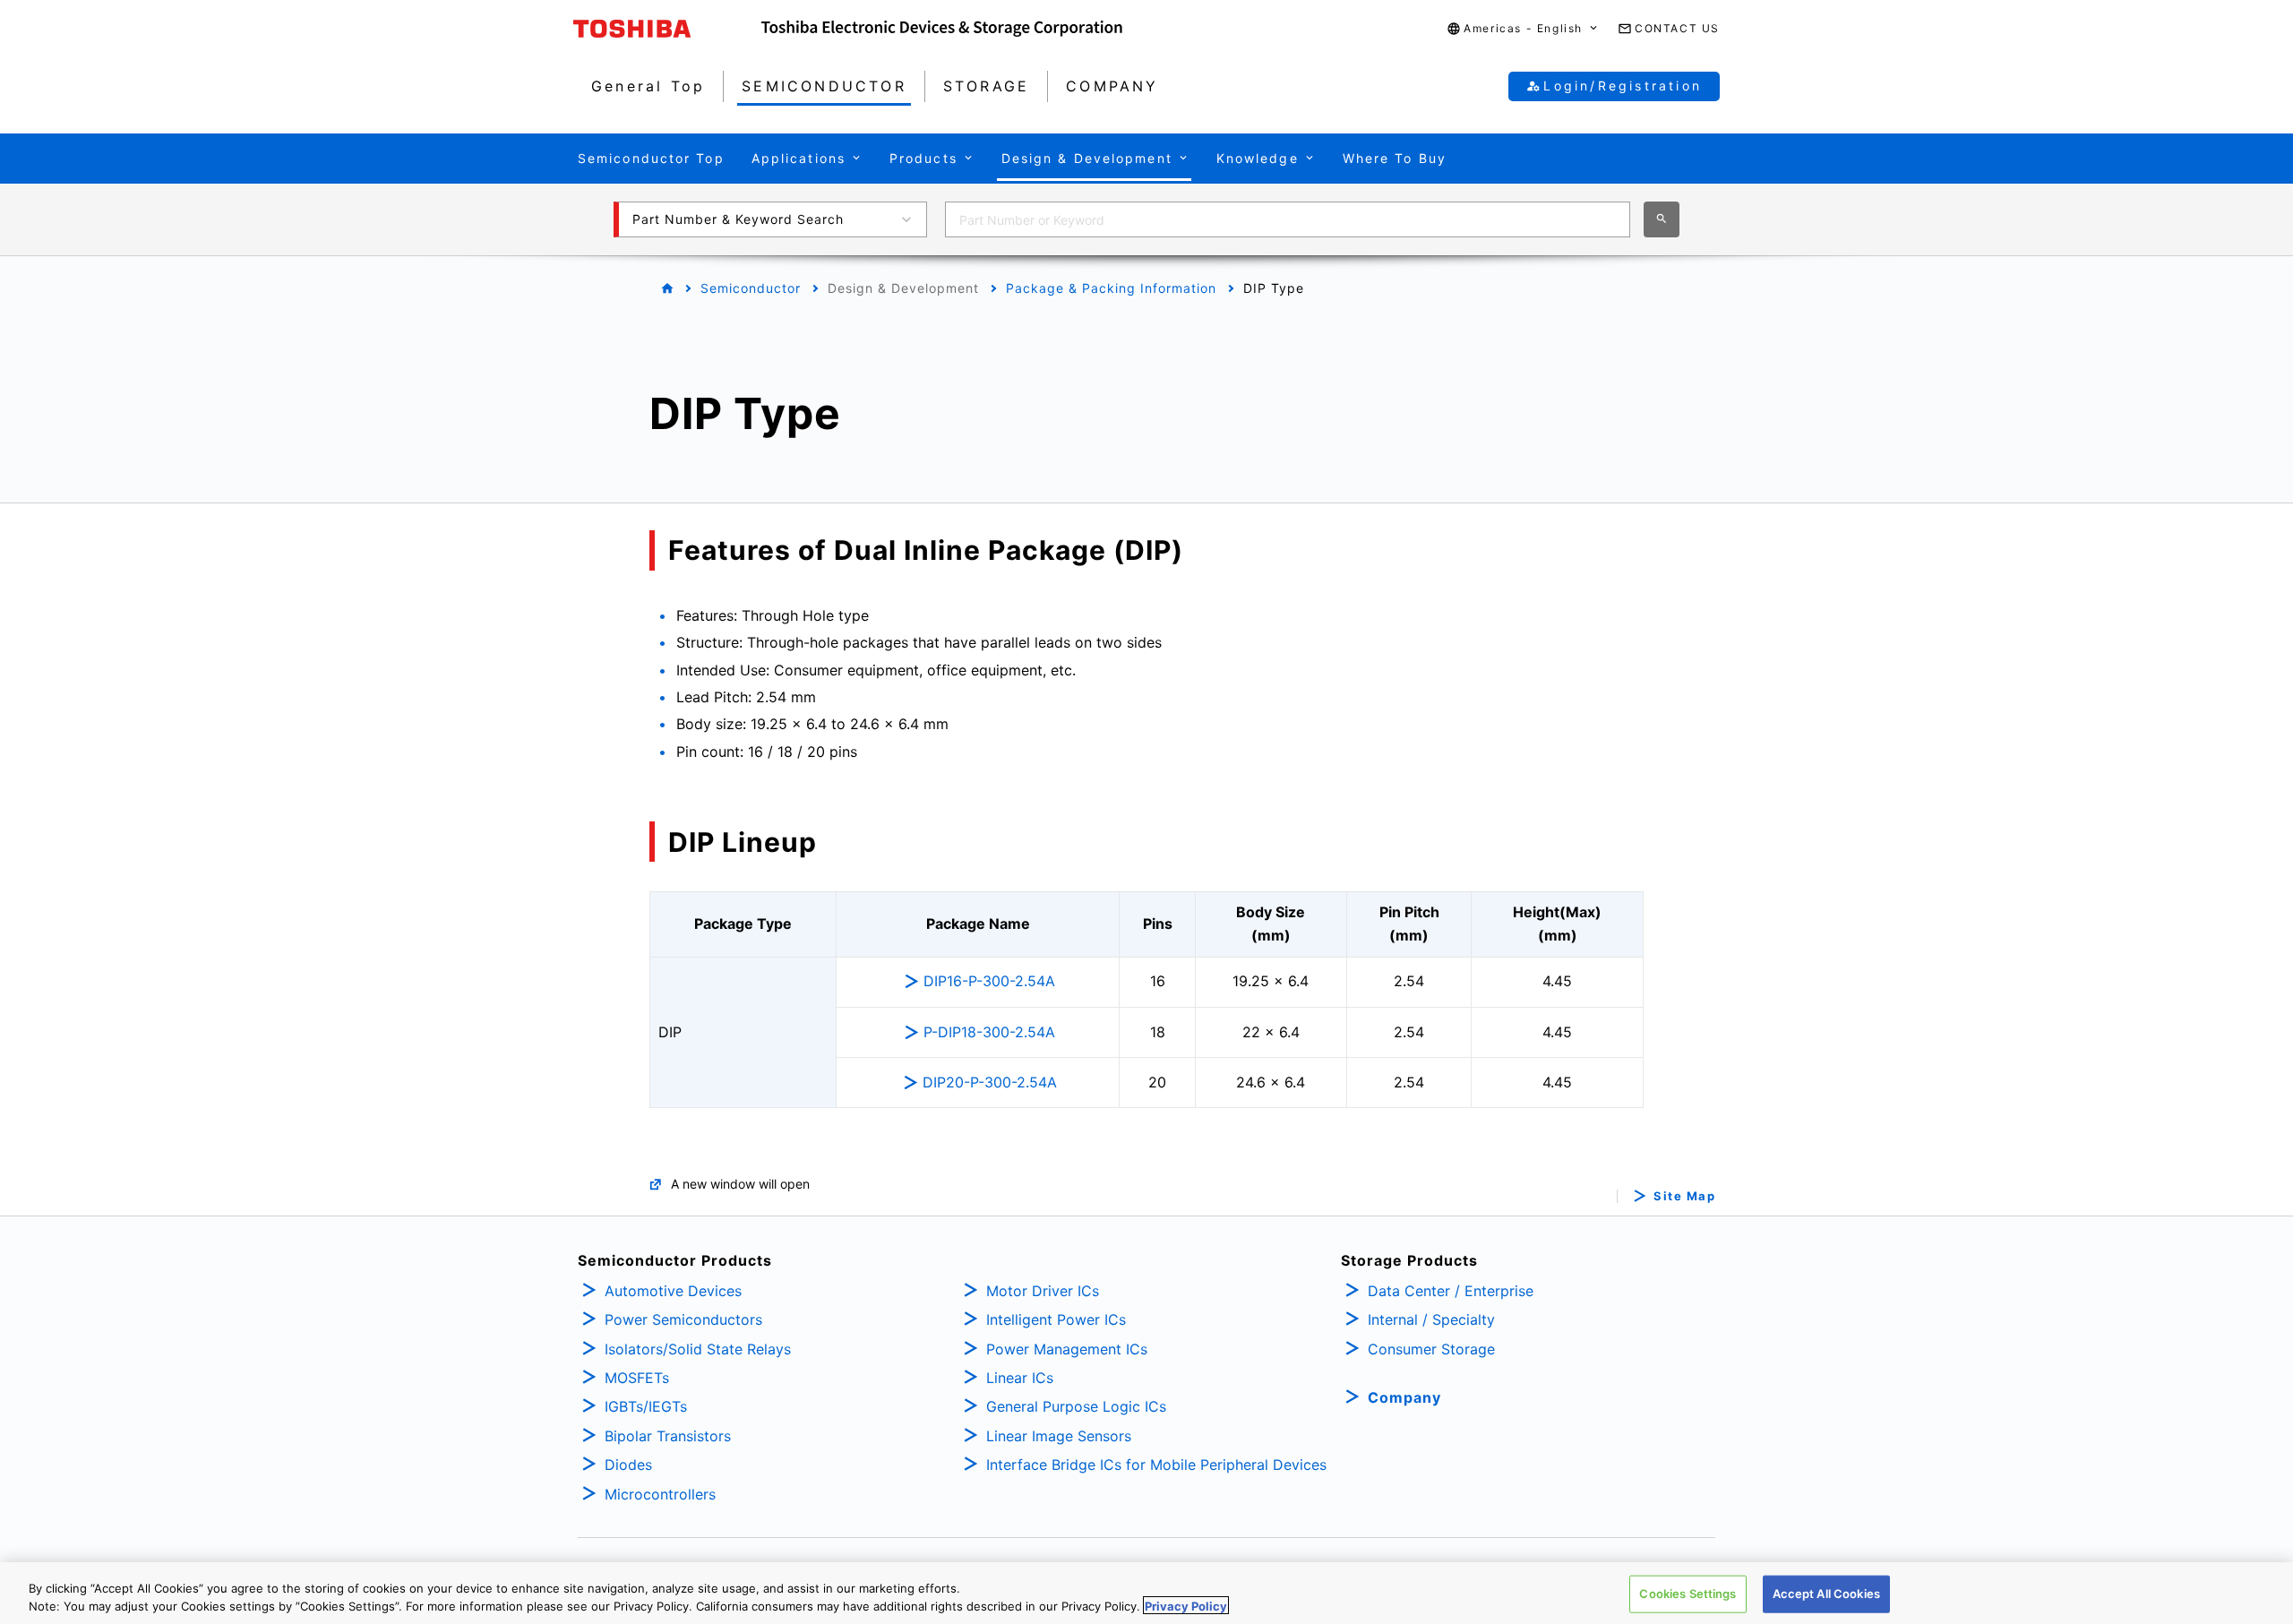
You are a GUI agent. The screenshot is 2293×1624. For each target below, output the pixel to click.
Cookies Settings (1688, 1594)
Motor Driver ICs (1043, 1291)
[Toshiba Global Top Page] (667, 29)
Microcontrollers (660, 1494)
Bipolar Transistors (668, 1436)
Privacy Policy (1186, 1605)
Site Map (1684, 1196)
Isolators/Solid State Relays (698, 1349)
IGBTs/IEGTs (646, 1406)
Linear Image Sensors (1059, 1436)
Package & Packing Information (1111, 288)
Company (1404, 1397)
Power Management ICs (1067, 1349)
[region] (1146, 1593)
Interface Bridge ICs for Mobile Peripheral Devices (1156, 1465)
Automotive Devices (673, 1291)
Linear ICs (1020, 1378)
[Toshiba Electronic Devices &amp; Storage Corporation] (942, 29)
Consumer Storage (1431, 1349)
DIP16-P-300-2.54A (989, 981)
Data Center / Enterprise (1451, 1291)
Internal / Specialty (1431, 1319)
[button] (1523, 29)
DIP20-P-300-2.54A (990, 1082)
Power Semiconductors (683, 1319)
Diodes (628, 1465)
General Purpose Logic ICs (1076, 1406)
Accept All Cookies (1826, 1594)
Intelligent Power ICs (1056, 1319)
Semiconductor (751, 288)
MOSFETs (637, 1378)
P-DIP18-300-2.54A (989, 1032)
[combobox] (1288, 219)
